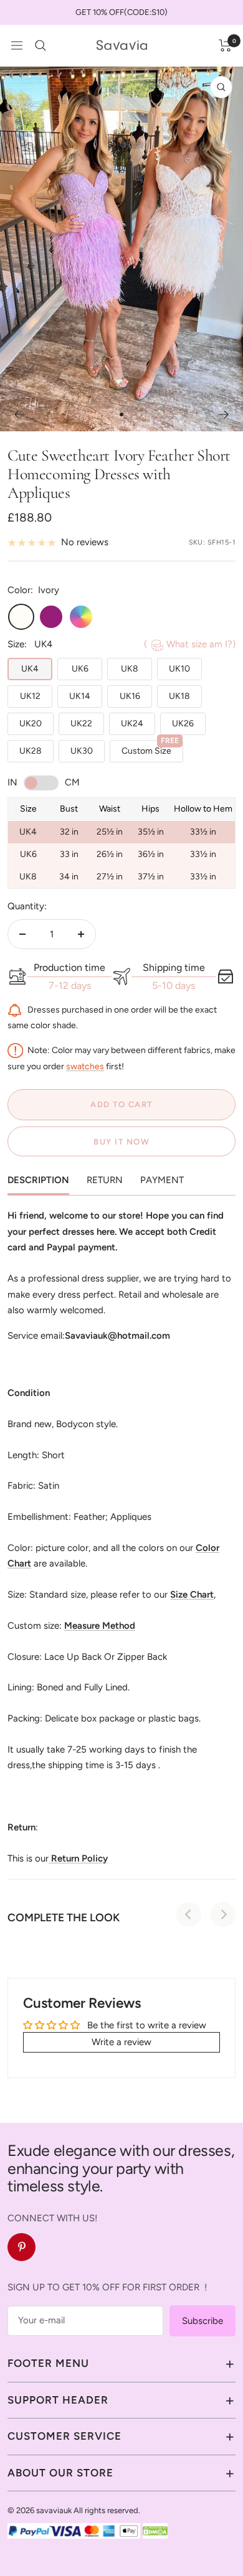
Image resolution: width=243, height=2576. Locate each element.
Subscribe (202, 2321)
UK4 (30, 669)
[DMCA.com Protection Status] (155, 2531)
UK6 (80, 669)
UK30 (82, 751)
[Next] (224, 415)
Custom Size (150, 748)
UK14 (80, 696)
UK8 (130, 669)
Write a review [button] (121, 2042)
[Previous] (19, 415)
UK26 (183, 724)
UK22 (81, 724)
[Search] (40, 45)
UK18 (179, 696)
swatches (85, 1066)
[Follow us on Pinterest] (21, 2247)
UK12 (30, 696)
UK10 (179, 669)
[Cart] (225, 45)
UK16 (130, 696)
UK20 (31, 724)
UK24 (132, 724)
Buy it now (121, 1142)
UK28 (31, 751)
